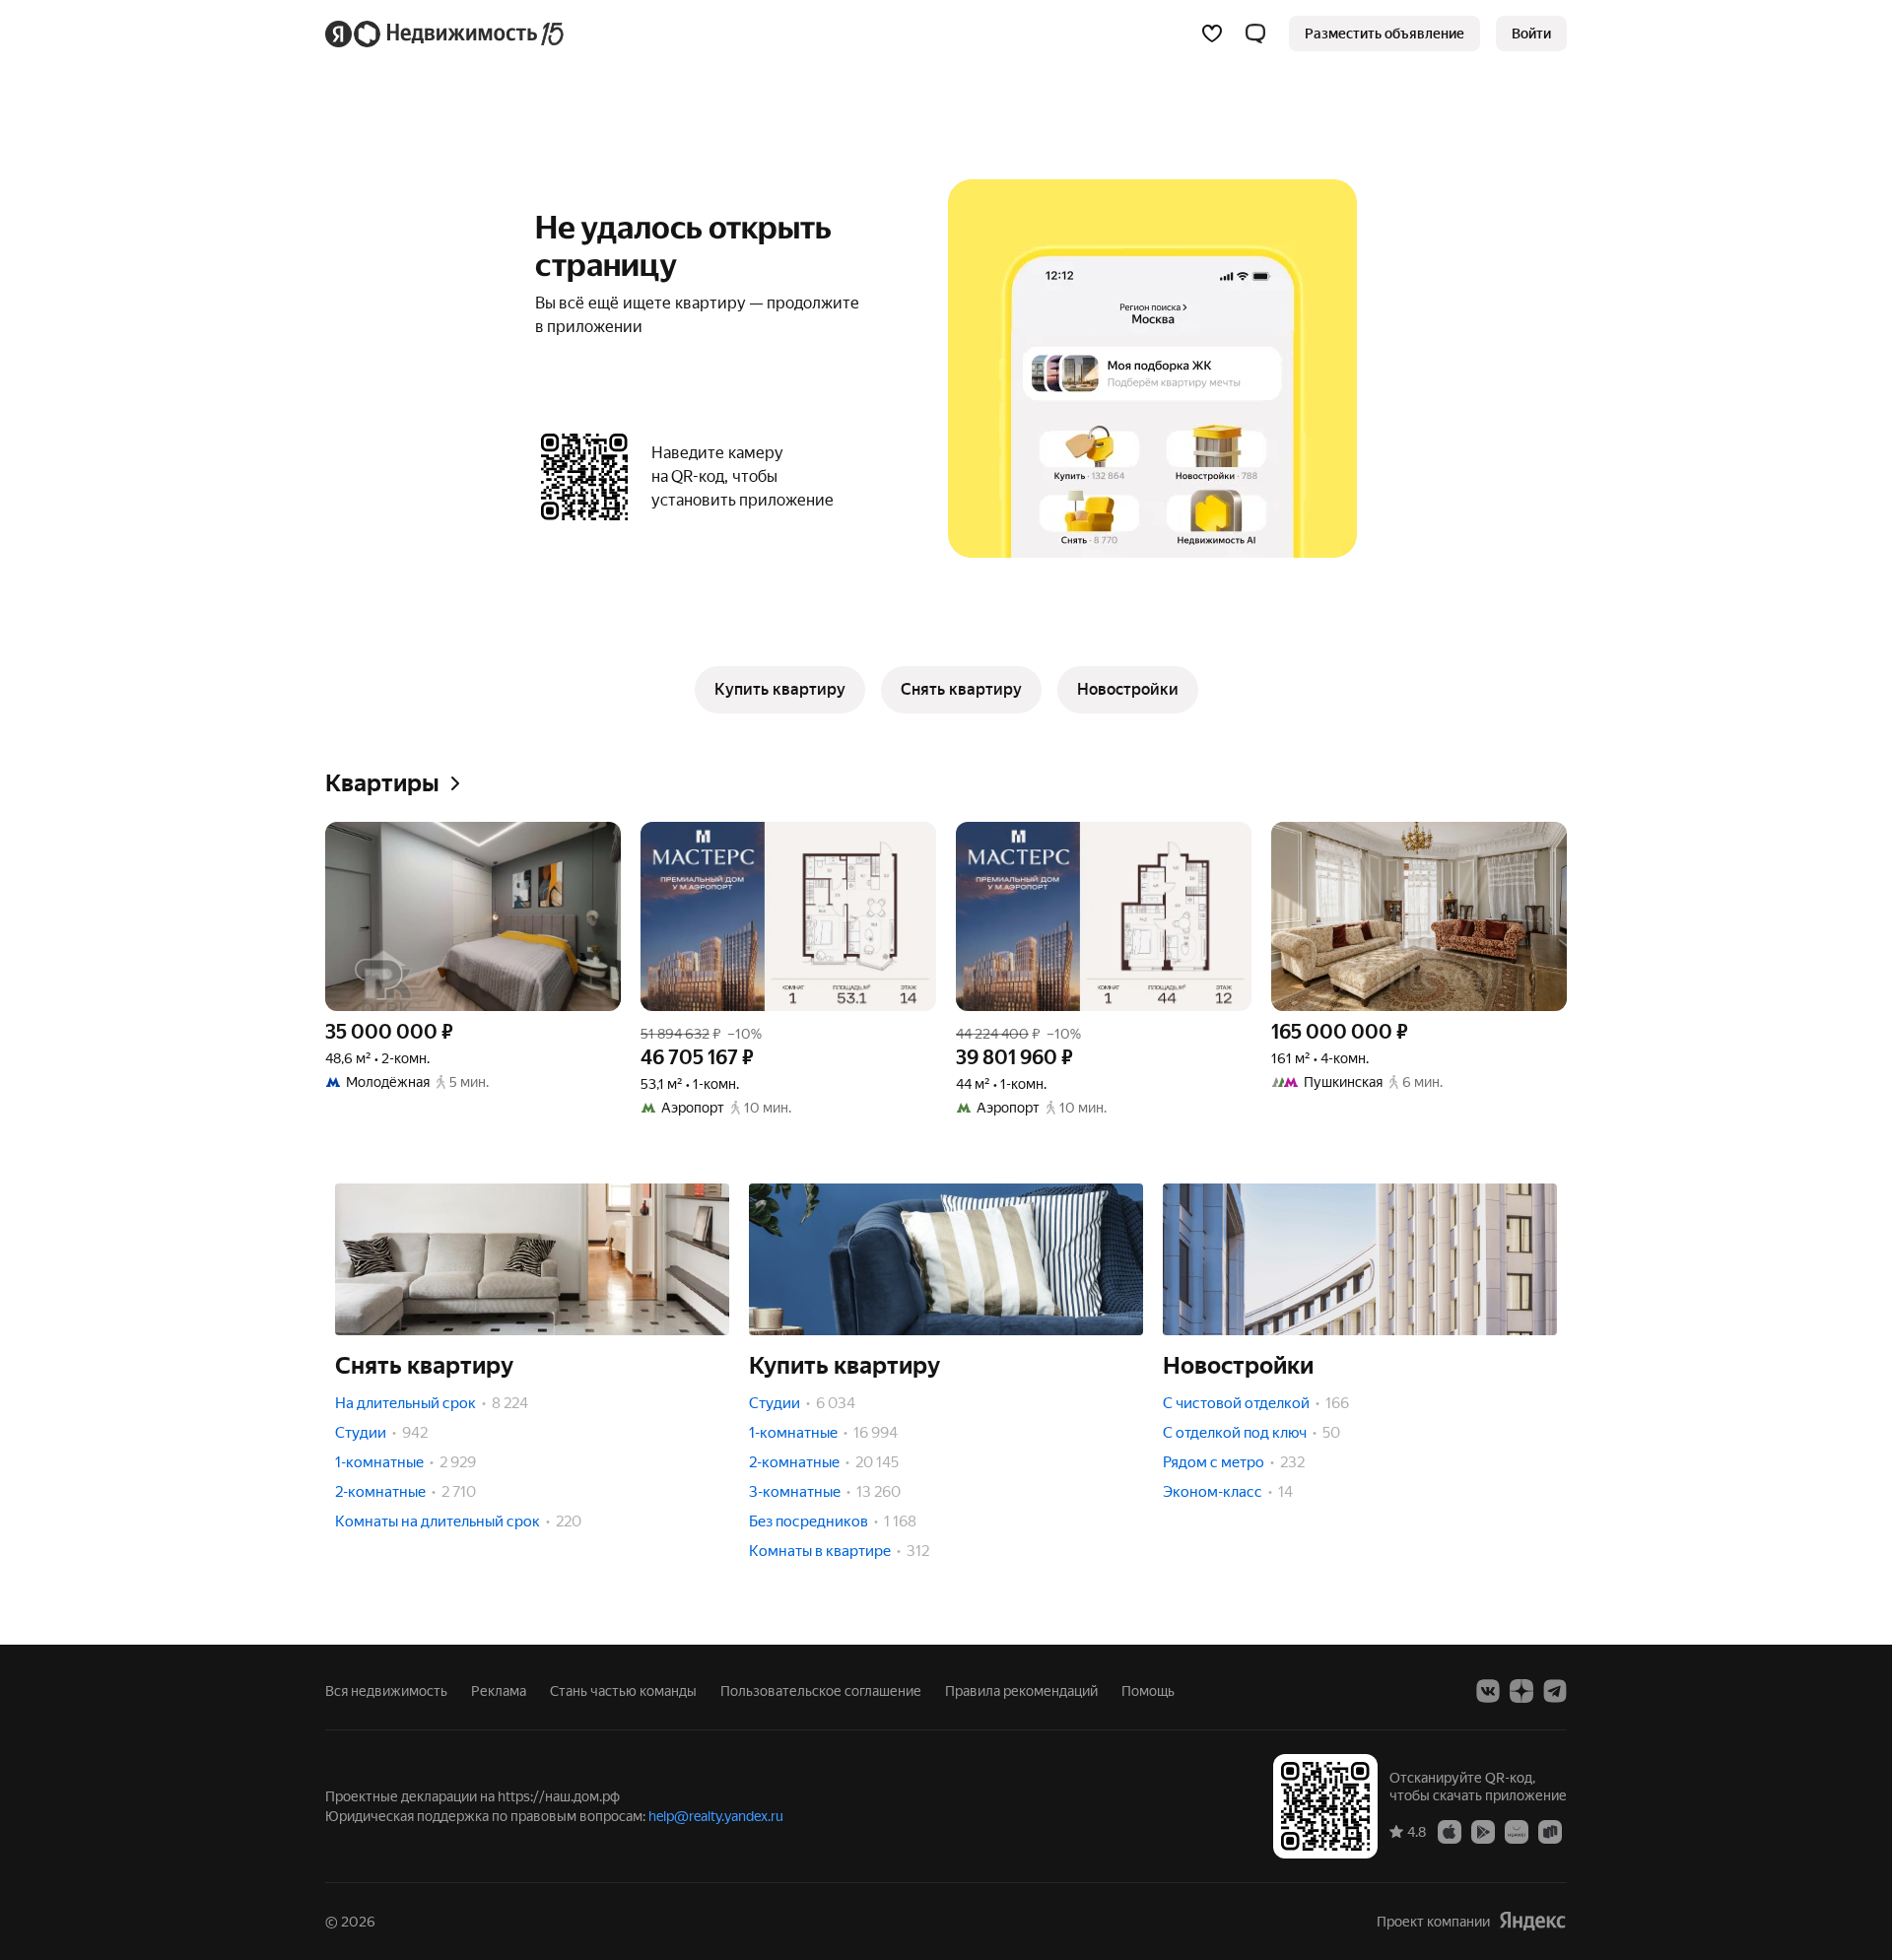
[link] (1531, 34)
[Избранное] (1212, 34)
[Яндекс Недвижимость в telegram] (1555, 1691)
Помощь (1148, 1691)
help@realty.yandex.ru (716, 1816)
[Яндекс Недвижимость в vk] (1488, 1691)
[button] (1255, 34)
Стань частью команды (623, 1691)
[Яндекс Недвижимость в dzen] (1521, 1691)
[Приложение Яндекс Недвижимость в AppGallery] (1517, 1831)
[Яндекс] (1532, 1921)
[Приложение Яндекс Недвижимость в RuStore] (1550, 1831)
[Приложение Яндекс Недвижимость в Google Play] (1483, 1831)
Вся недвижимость (386, 1691)
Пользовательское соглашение (821, 1691)
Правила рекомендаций (1021, 1691)
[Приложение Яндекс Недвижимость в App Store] (1450, 1831)
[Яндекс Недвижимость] (446, 34)
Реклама (499, 1691)
